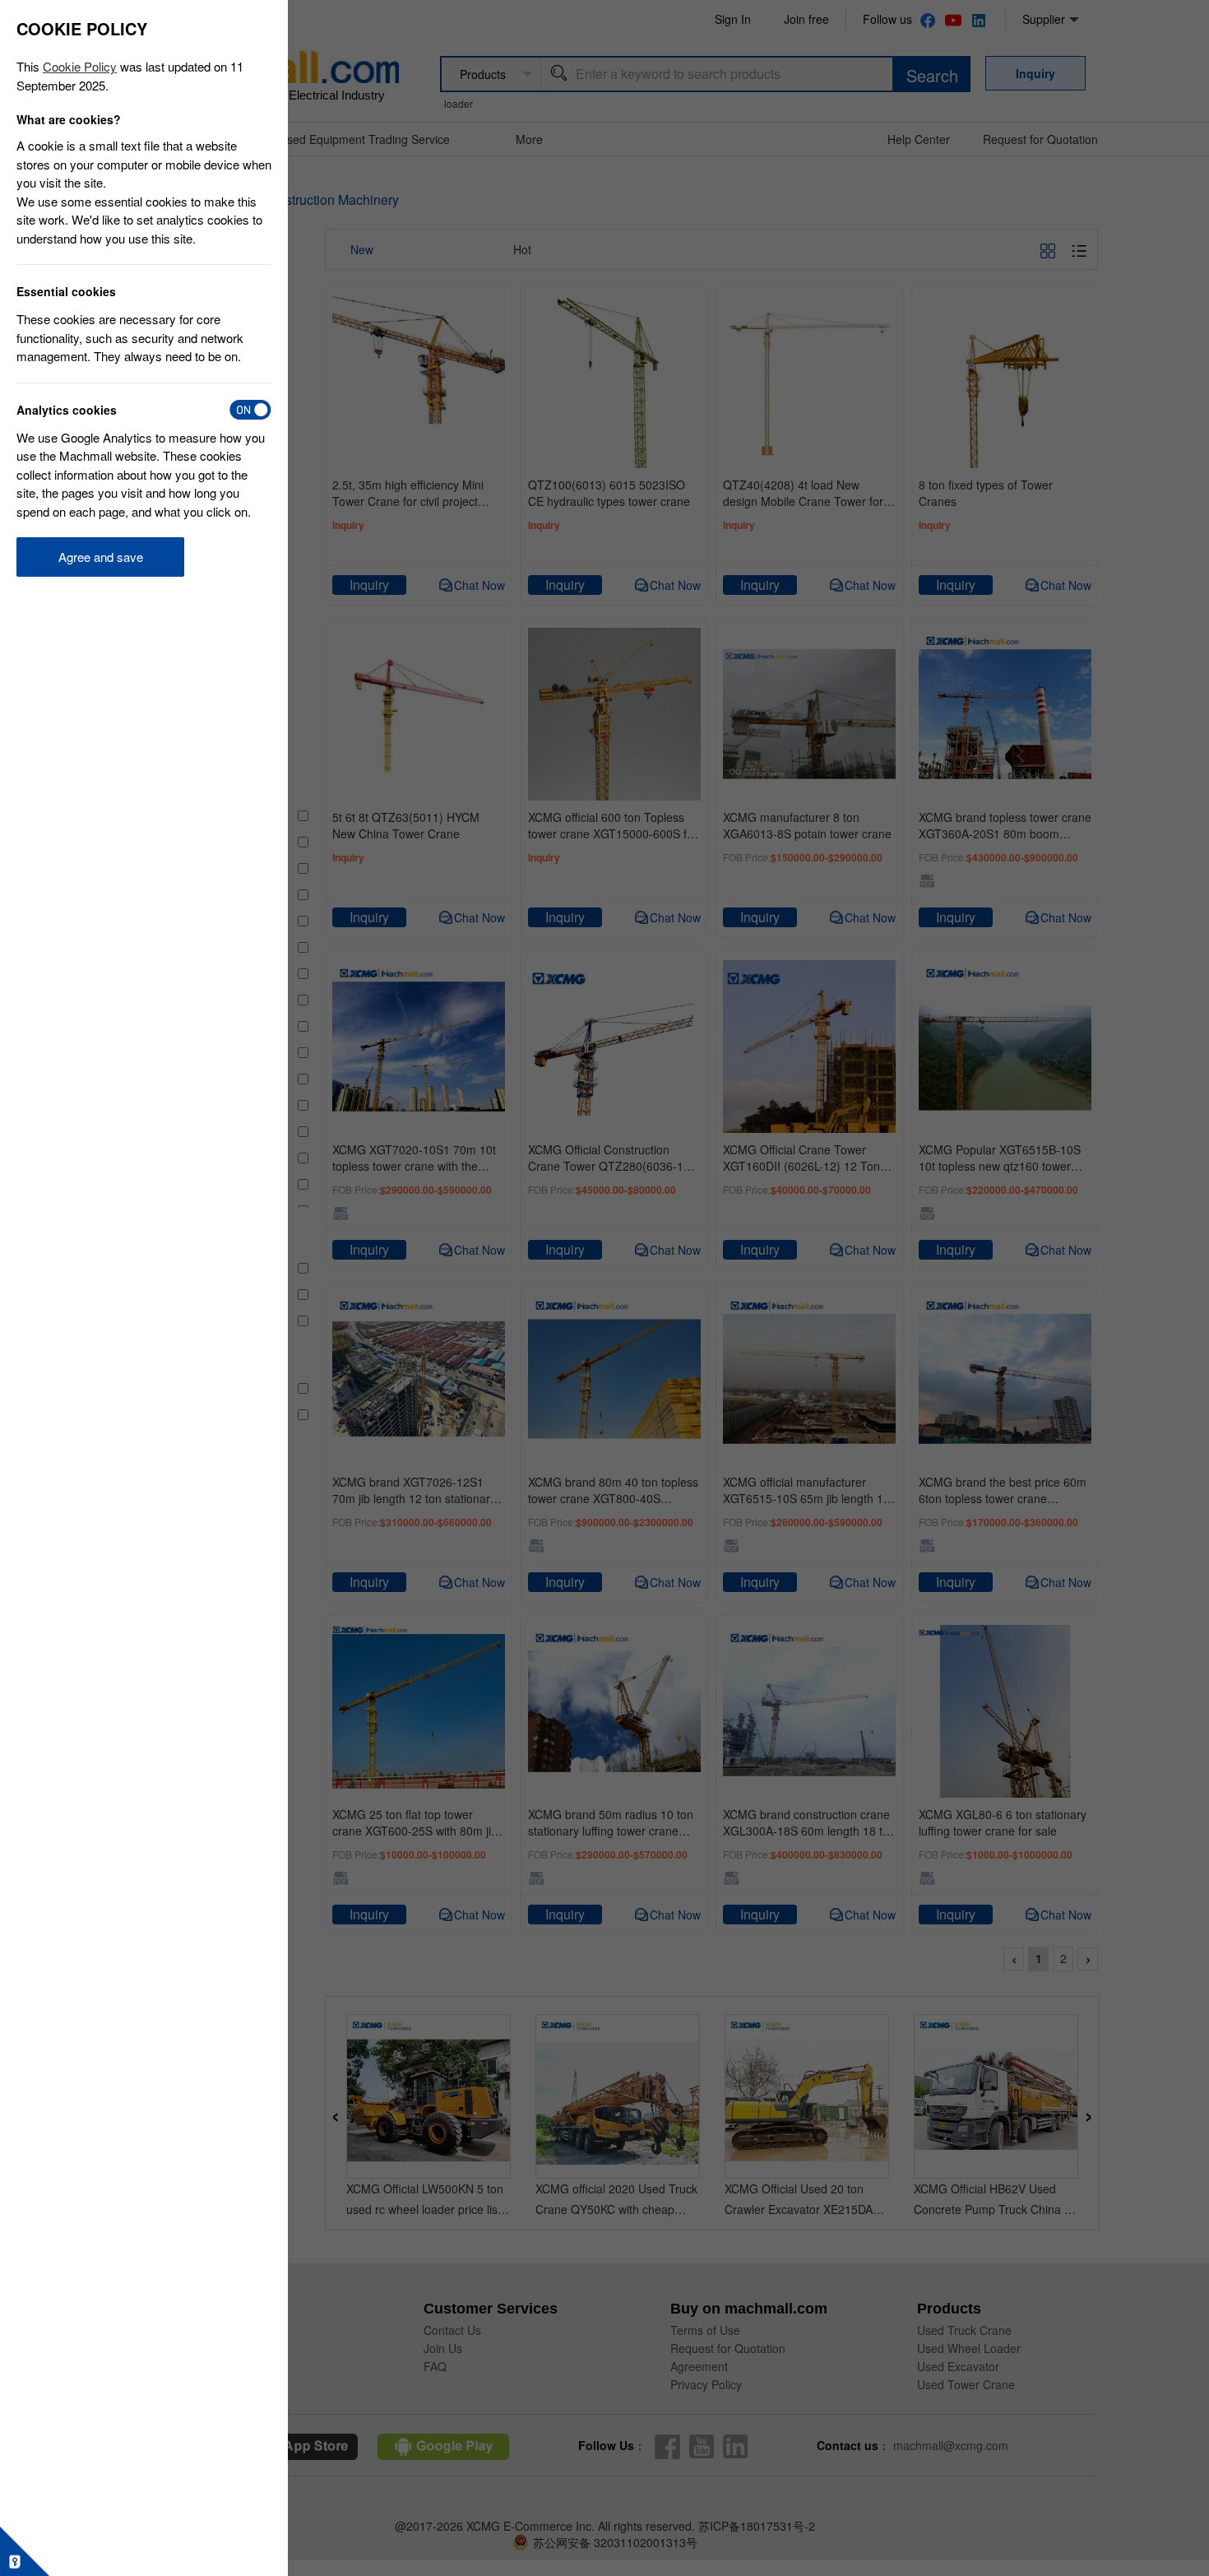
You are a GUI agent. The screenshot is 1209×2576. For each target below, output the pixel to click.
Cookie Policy (80, 66)
